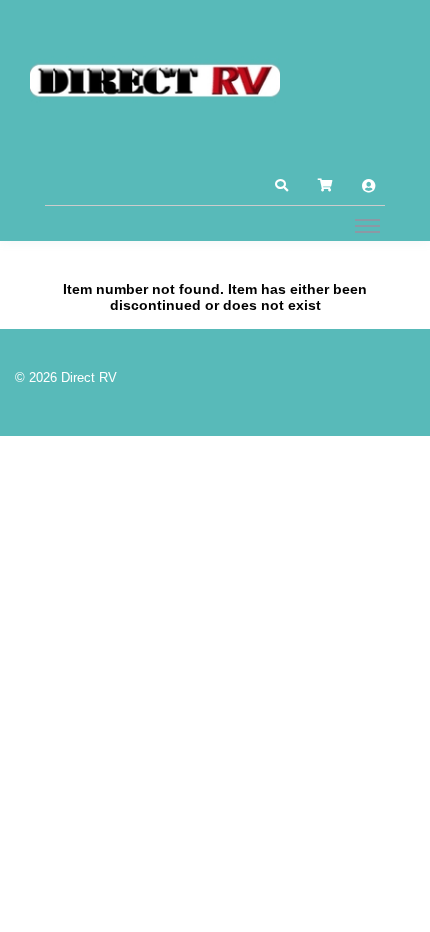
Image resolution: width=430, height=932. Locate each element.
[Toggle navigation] (367, 225)
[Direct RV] (155, 82)
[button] (281, 186)
